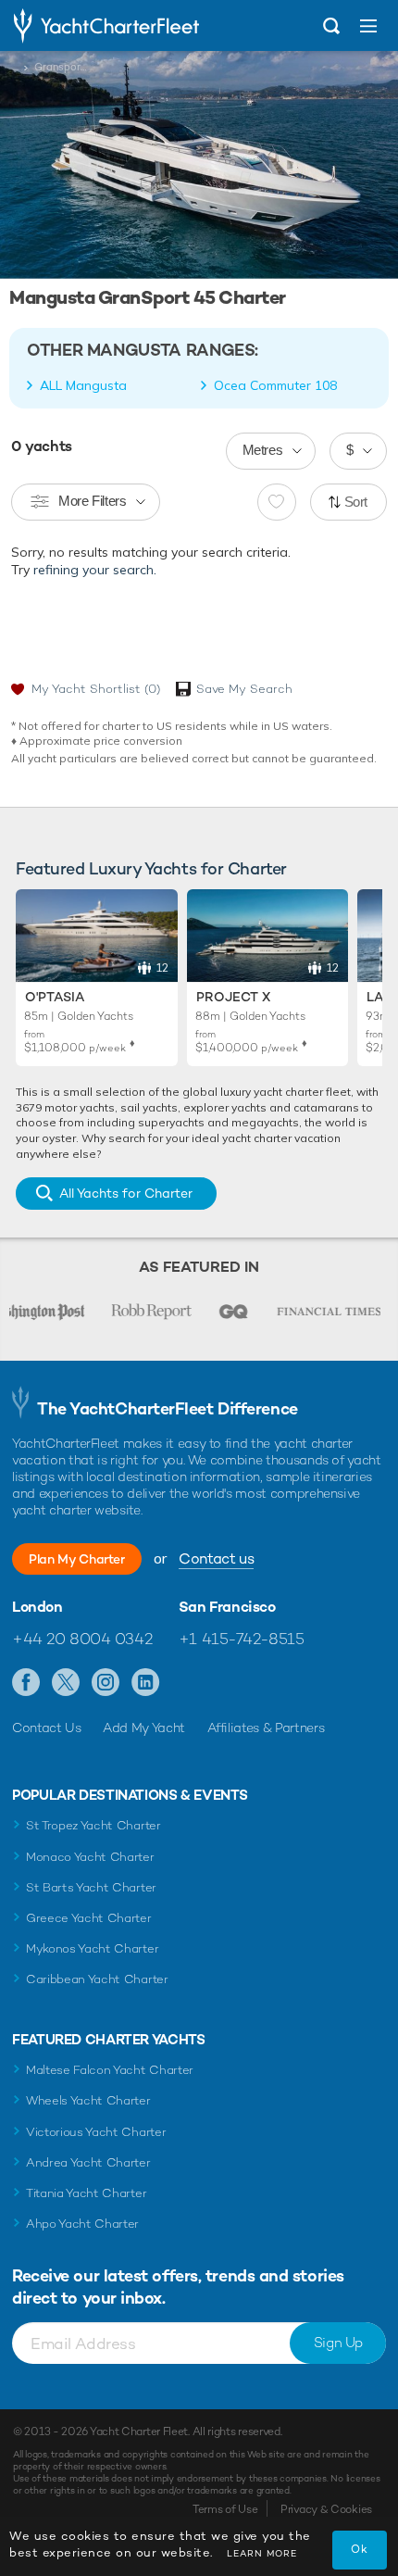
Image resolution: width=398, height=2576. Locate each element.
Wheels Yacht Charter (88, 2100)
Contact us (216, 1558)
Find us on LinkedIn (146, 1683)
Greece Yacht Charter (89, 1918)
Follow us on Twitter (66, 1683)
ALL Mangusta (83, 385)
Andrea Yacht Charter (88, 2162)
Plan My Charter (77, 1559)
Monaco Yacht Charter (90, 1857)
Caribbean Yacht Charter (97, 1979)
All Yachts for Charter (126, 1193)
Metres (263, 450)
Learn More (262, 2553)
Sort (356, 502)
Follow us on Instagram (106, 1683)
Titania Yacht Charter (86, 2193)
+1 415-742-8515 (242, 1639)
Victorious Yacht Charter (96, 2132)
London (37, 1607)
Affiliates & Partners (266, 1728)
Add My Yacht (144, 1728)
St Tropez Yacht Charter (93, 1825)
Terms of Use (225, 2509)
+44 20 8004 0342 (82, 1639)
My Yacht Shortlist (96, 689)
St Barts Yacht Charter (91, 1887)
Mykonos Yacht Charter (92, 1948)
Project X (233, 997)
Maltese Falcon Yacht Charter (110, 2070)
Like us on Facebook (26, 1683)
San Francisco (227, 1607)
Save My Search (244, 689)
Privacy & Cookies (326, 2509)
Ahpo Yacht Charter (82, 2224)
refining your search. (95, 570)
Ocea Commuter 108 (275, 385)
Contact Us (47, 1728)
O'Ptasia (55, 997)
